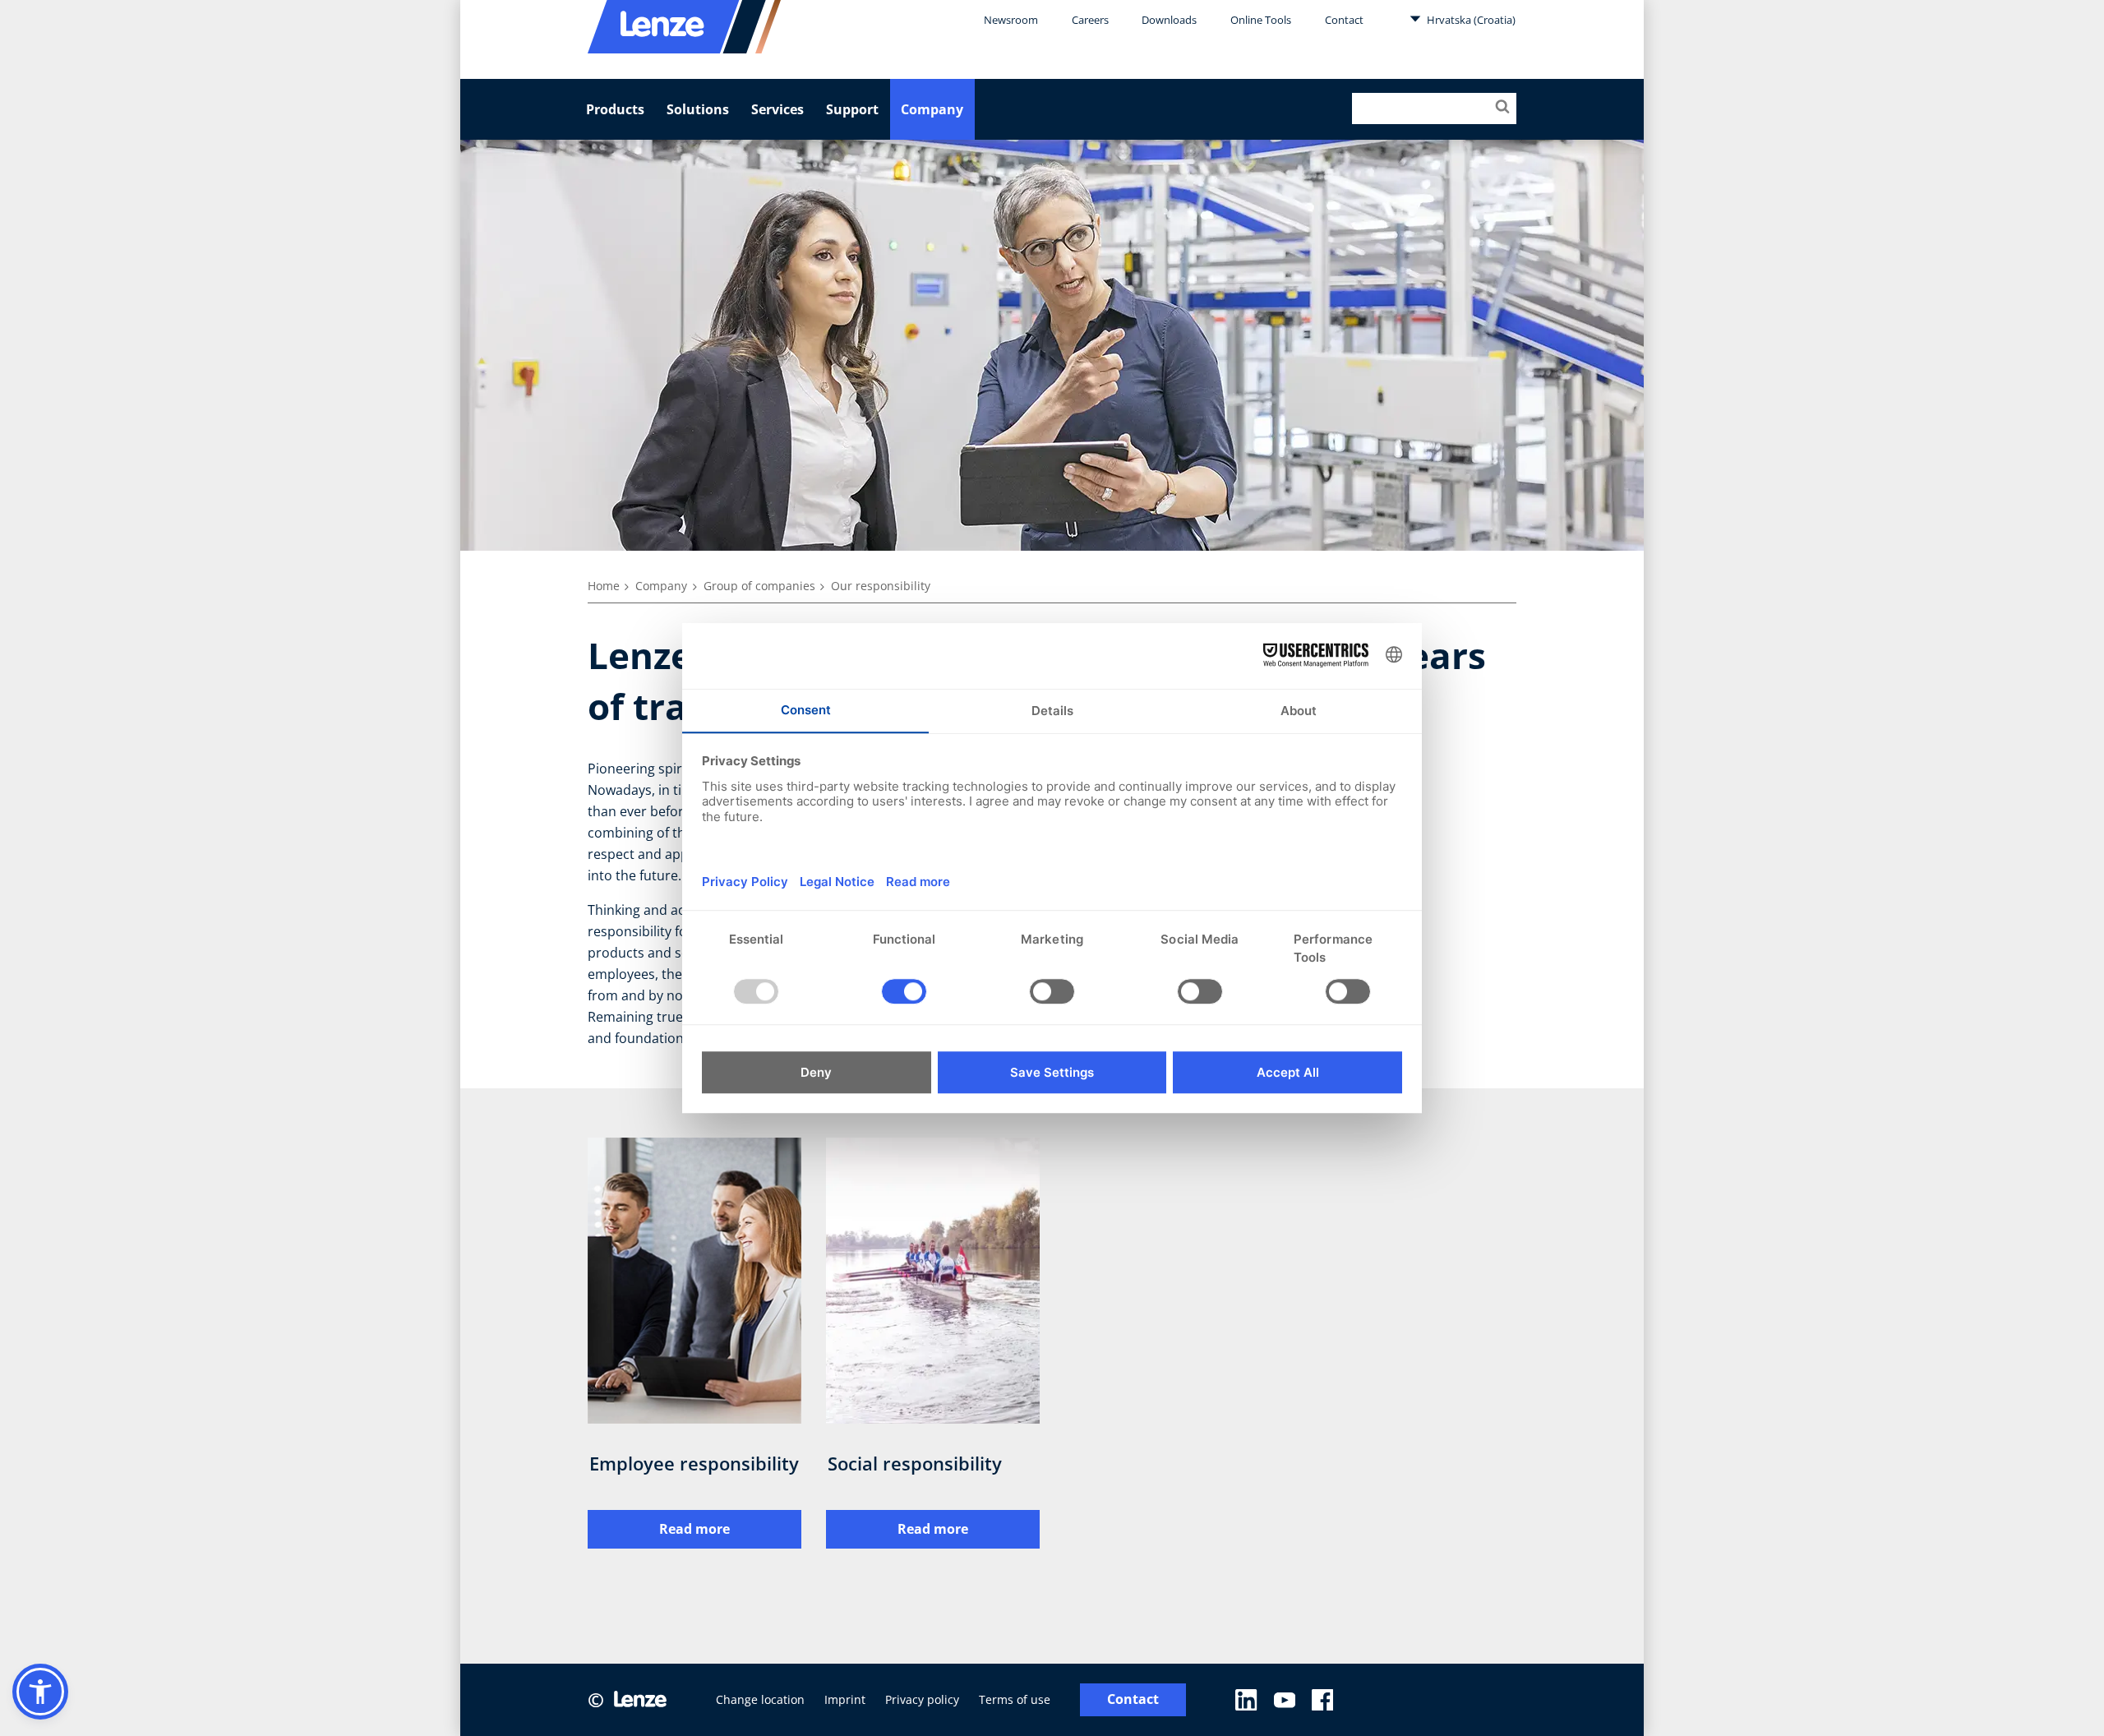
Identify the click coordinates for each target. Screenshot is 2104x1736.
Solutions (698, 109)
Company (932, 109)
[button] (40, 1692)
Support (852, 109)
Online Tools (1261, 20)
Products (615, 109)
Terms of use (1015, 1699)
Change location (760, 1699)
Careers (1090, 20)
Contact (1344, 20)
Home (604, 586)
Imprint (845, 1699)
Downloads (1169, 20)
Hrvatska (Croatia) (1470, 20)
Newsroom (1011, 20)
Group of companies (759, 586)
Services (777, 109)
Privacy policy (922, 1699)
